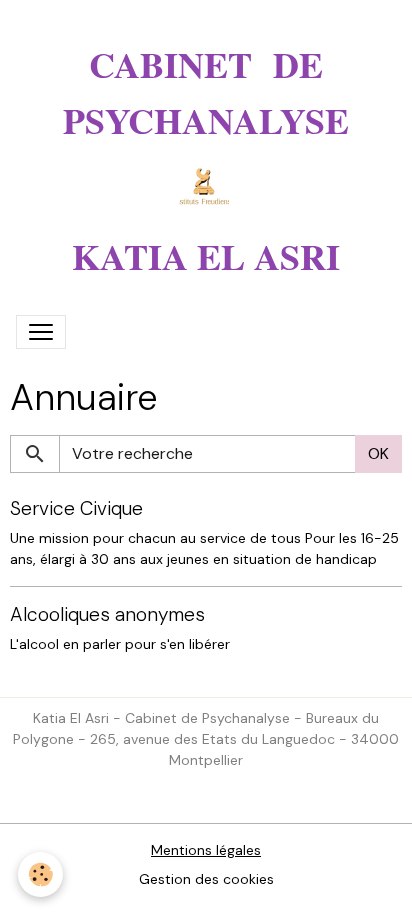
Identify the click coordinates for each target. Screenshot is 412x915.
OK (378, 453)
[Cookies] (40, 874)
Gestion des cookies (206, 879)
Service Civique (76, 508)
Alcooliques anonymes (107, 614)
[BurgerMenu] (41, 332)
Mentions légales (206, 850)
